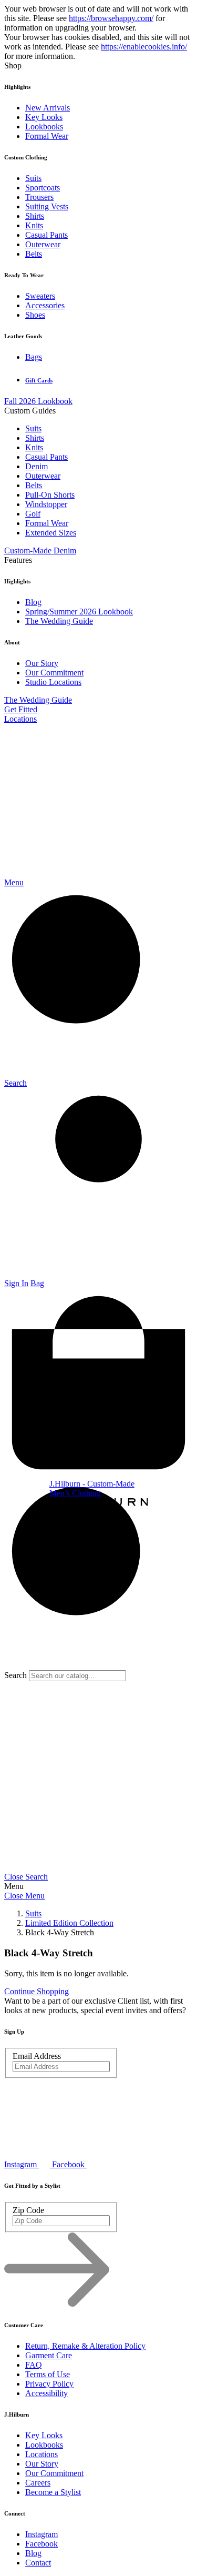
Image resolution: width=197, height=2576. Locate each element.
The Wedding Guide (59, 621)
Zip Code (28, 2210)
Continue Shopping (37, 1991)
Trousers (39, 197)
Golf (33, 514)
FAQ (34, 2365)
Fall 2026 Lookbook (38, 401)
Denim (37, 466)
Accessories (45, 305)
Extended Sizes (51, 533)
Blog (33, 602)
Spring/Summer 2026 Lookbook (79, 612)
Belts (34, 254)
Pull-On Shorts (50, 495)
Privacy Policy (49, 2384)
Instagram (42, 2534)
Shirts (35, 216)
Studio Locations (53, 682)
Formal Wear (47, 136)
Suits (33, 178)
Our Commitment (54, 673)
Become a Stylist (53, 2492)
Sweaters (40, 296)
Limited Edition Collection (69, 1923)
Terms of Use (48, 2374)
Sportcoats (43, 188)
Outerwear (43, 244)
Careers (38, 2483)
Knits (34, 225)
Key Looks (44, 117)
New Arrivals (48, 108)
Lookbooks (44, 127)
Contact (38, 2563)
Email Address (37, 2056)
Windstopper (46, 504)
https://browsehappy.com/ (111, 18)
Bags (34, 357)
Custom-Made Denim (40, 550)
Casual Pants (46, 235)
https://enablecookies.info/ (144, 47)
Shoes (35, 315)
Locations (20, 719)
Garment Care (49, 2355)
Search (15, 1675)
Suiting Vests (47, 206)
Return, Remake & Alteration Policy (85, 2346)
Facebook (42, 2544)
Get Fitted (21, 709)
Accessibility (46, 2393)
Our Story (42, 663)
